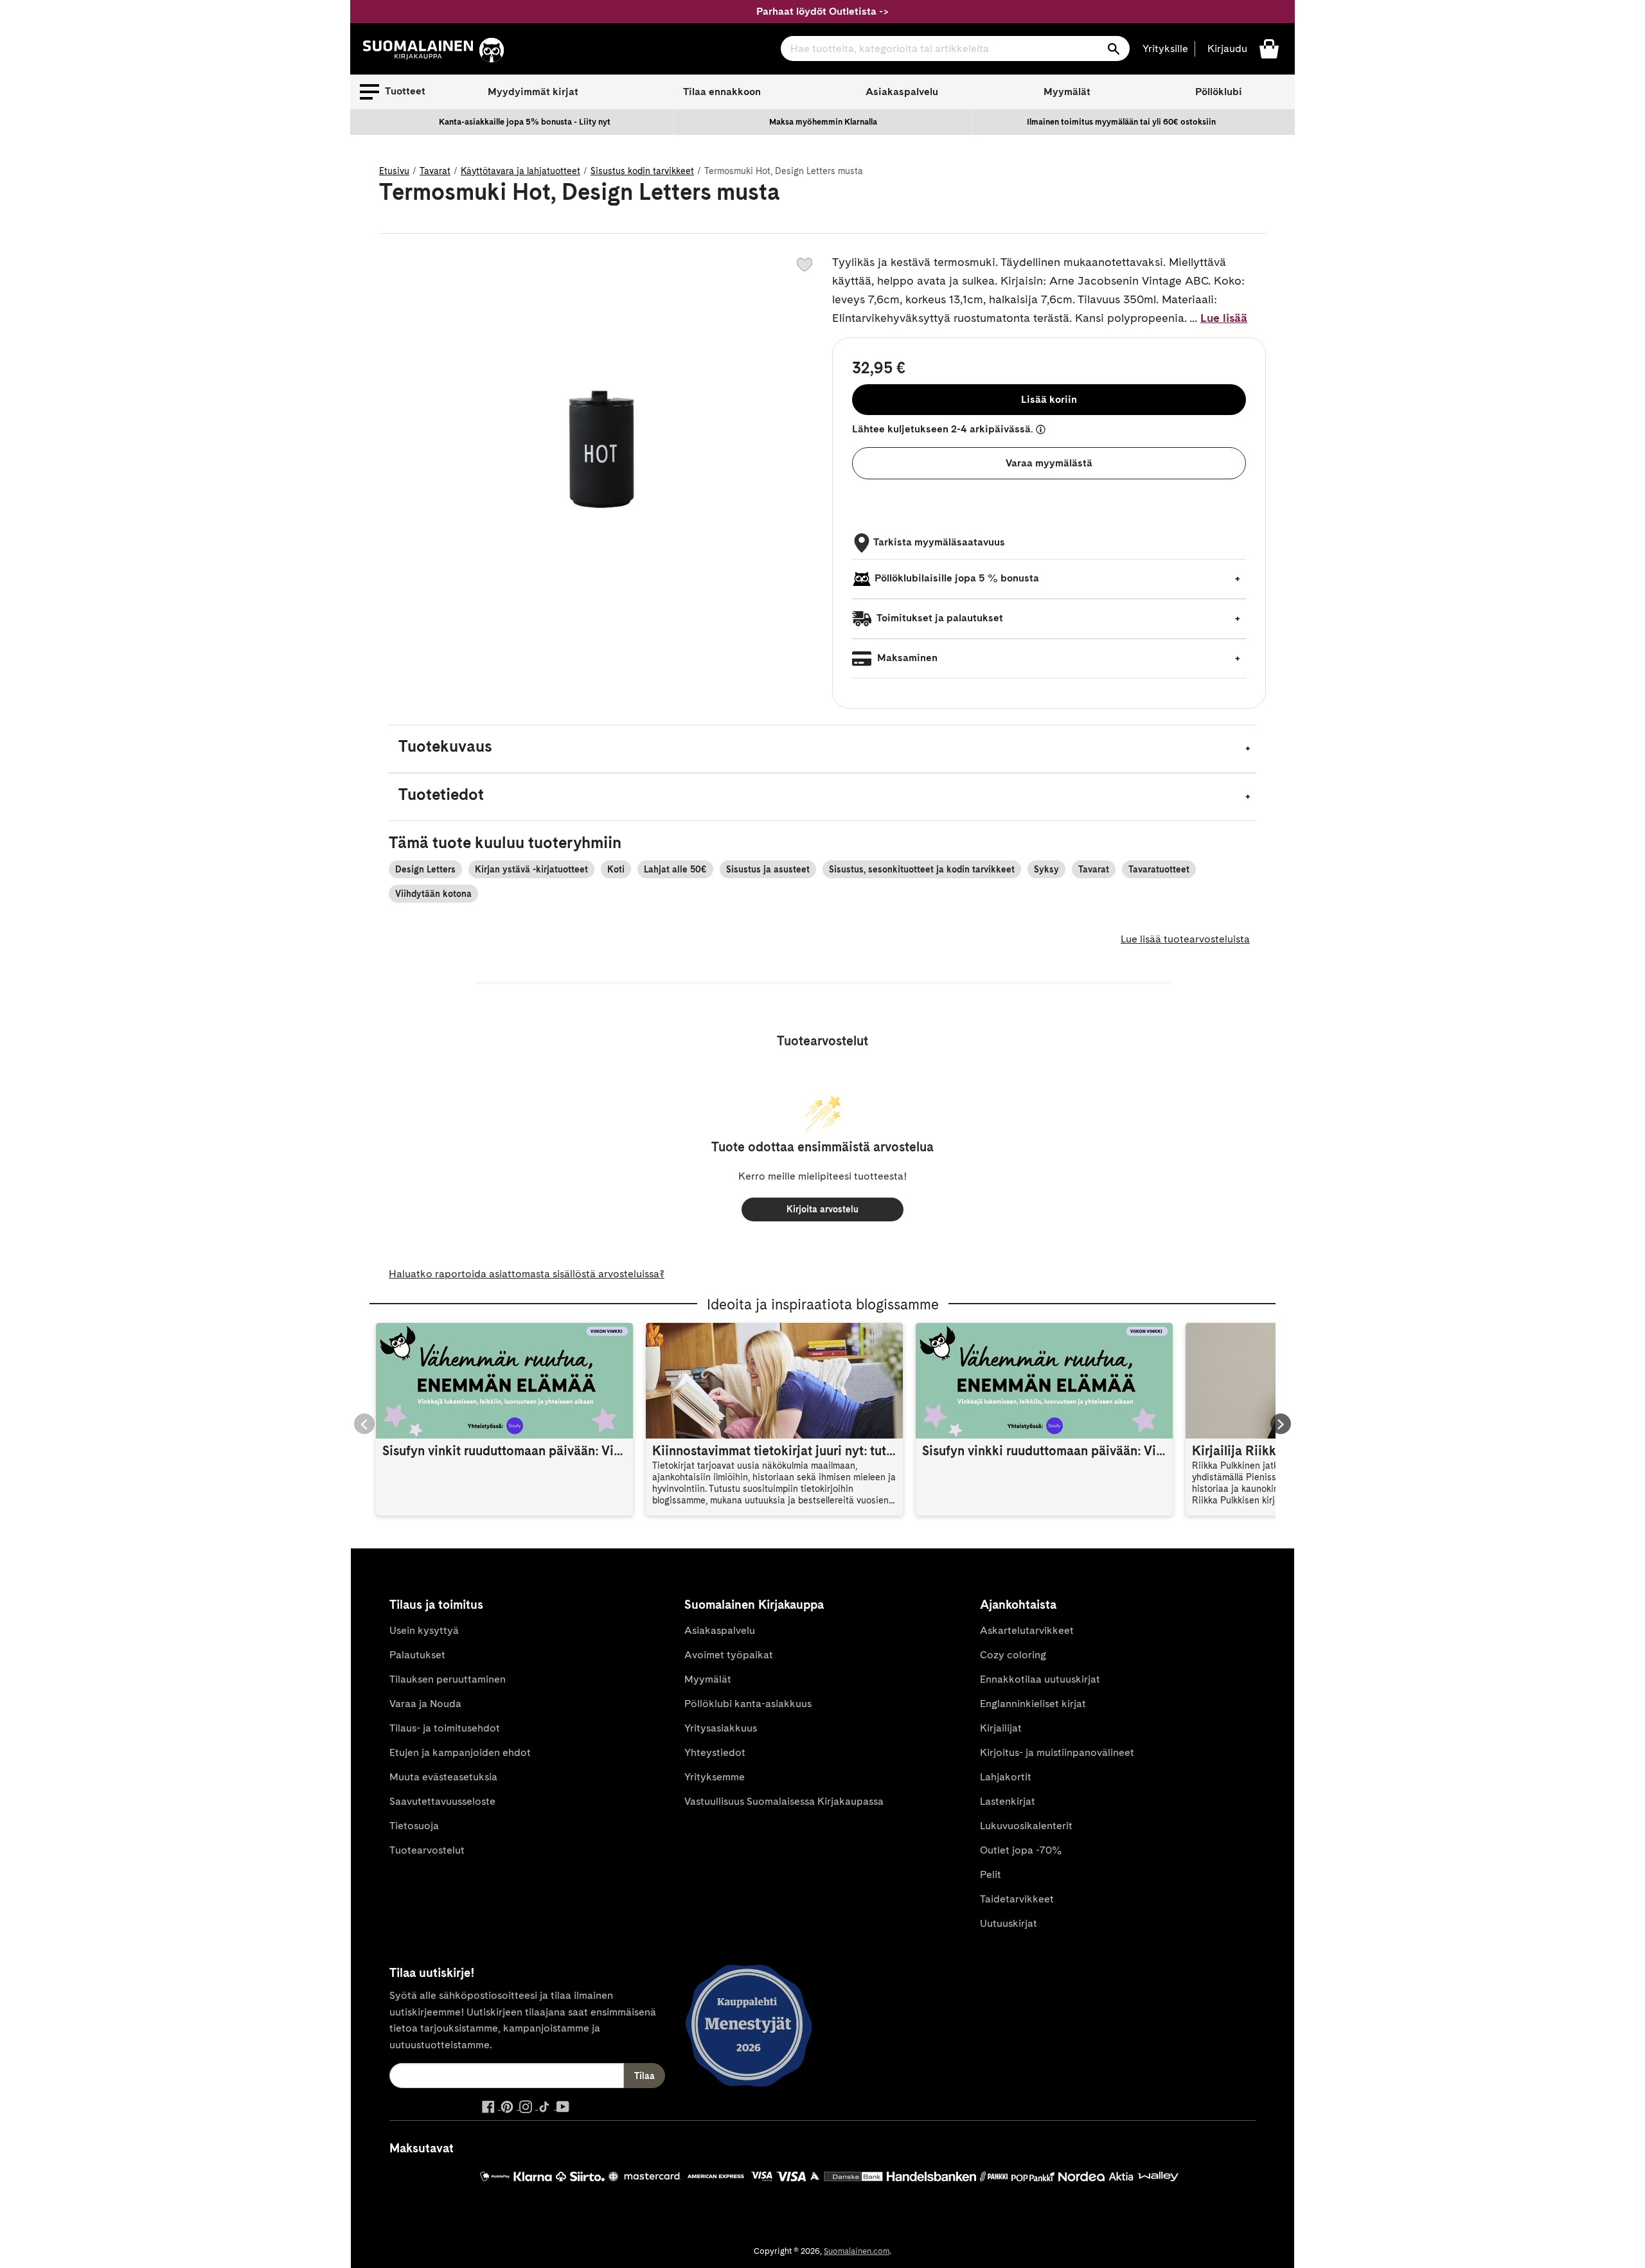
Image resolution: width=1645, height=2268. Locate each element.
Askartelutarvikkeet (1027, 1630)
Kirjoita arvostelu (822, 1209)
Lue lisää (1224, 318)
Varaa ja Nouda (425, 1704)
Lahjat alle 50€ (675, 869)
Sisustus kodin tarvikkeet (642, 171)
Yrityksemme (715, 1777)
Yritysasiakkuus (721, 1728)
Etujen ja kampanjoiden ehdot (460, 1752)
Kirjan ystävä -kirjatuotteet (531, 869)
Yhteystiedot (715, 1752)
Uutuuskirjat (1009, 1923)
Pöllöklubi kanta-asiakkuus (748, 1704)
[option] (525, 122)
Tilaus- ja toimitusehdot (445, 1728)
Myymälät (1067, 92)
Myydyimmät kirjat (533, 92)
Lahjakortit (1006, 1777)
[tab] (822, 749)
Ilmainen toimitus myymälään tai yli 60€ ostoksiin (1121, 122)
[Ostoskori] (1269, 48)
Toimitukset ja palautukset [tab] (939, 618)
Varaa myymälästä (1049, 463)
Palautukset (417, 1655)
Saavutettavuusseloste (442, 1801)
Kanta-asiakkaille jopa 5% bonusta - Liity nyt (525, 122)
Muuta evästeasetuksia (443, 1777)
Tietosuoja (414, 1826)
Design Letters (425, 869)
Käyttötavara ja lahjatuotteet (520, 171)
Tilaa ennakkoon (722, 92)
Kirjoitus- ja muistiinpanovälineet (1057, 1752)
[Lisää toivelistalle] (805, 265)
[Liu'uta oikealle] (1281, 1424)
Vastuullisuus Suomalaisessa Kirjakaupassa (784, 1801)
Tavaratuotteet (1159, 869)
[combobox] (955, 49)
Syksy (1046, 869)
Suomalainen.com (857, 2251)
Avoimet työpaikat (729, 1655)
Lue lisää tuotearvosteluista (1185, 939)
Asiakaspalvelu (902, 92)
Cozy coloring (1013, 1655)
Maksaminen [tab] (906, 658)
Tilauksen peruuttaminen (448, 1679)
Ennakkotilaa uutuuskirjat (1040, 1679)
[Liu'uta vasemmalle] (364, 1424)
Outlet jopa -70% (1021, 1850)
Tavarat (435, 171)
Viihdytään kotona (433, 894)
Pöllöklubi (1219, 92)
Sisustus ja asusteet (768, 869)
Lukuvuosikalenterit (1026, 1826)
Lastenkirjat (1008, 1801)
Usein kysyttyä (424, 1630)
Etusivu (394, 171)
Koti (616, 869)
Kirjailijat (1001, 1728)
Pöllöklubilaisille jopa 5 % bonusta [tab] (957, 578)
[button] (393, 92)
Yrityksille (1165, 49)
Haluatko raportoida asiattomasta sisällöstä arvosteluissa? (527, 1274)
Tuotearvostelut (427, 1850)
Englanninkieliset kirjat (1033, 1704)
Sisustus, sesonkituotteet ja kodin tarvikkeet (922, 869)
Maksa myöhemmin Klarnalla (823, 122)
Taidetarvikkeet (1017, 1899)
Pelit (991, 1874)
